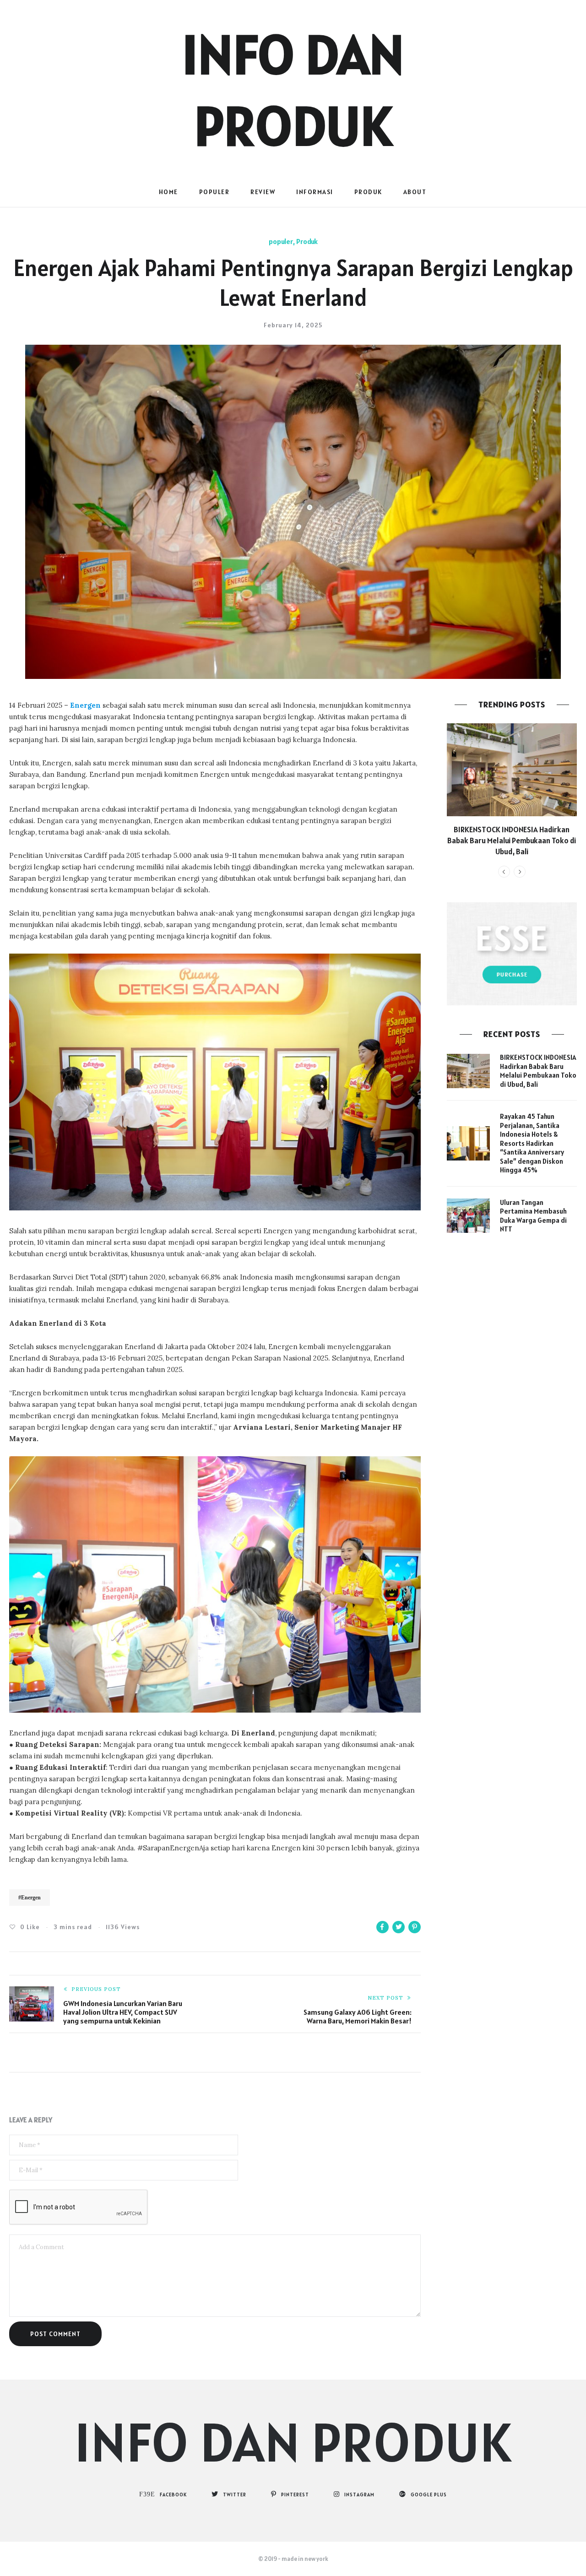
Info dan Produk (293, 2442)
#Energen (30, 1898)
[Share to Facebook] (383, 1927)
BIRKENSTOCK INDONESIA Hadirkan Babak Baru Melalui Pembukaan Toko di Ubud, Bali (512, 841)
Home (168, 192)
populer (214, 192)
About (415, 192)
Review (263, 192)
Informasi (315, 192)
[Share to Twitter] (399, 1927)
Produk (368, 192)
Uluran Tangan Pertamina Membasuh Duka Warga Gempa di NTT (533, 1216)
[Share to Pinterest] (415, 1927)
